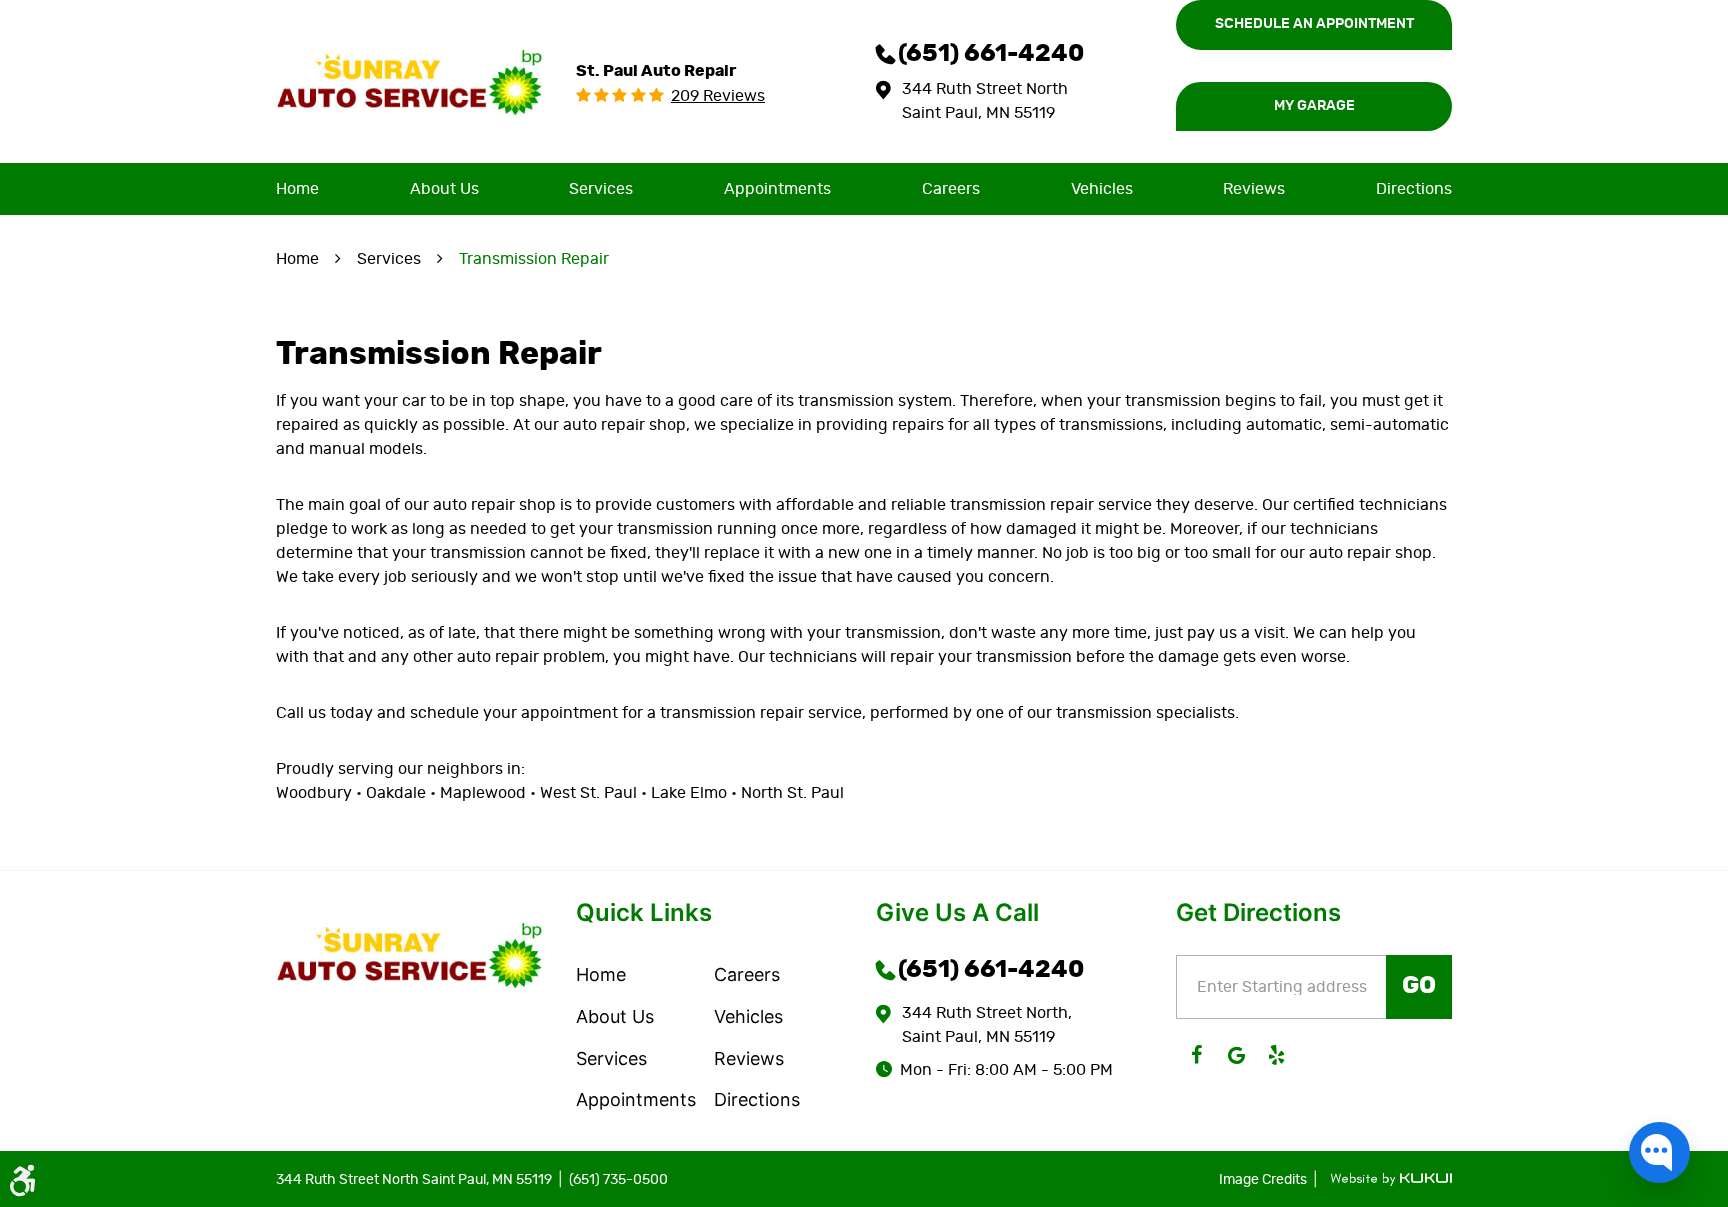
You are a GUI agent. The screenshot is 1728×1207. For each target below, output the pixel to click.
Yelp (1276, 1055)
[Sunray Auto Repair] (409, 81)
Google (1236, 1055)
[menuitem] (297, 189)
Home (297, 189)
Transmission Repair (534, 259)
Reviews (1254, 189)
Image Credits (1264, 1180)
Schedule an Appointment (1314, 24)
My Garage (1314, 106)
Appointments (777, 189)
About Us (444, 189)
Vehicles (1102, 189)
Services (601, 189)
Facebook (1196, 1055)
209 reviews (718, 96)
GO (1419, 986)
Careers (951, 189)
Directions (1414, 189)
